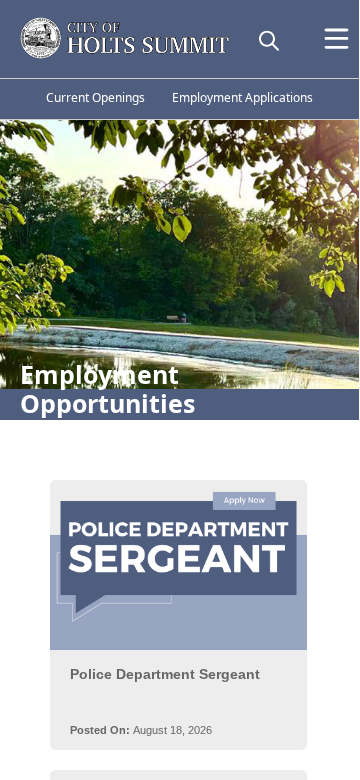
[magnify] (269, 40)
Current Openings (95, 97)
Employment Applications (242, 97)
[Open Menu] (336, 38)
